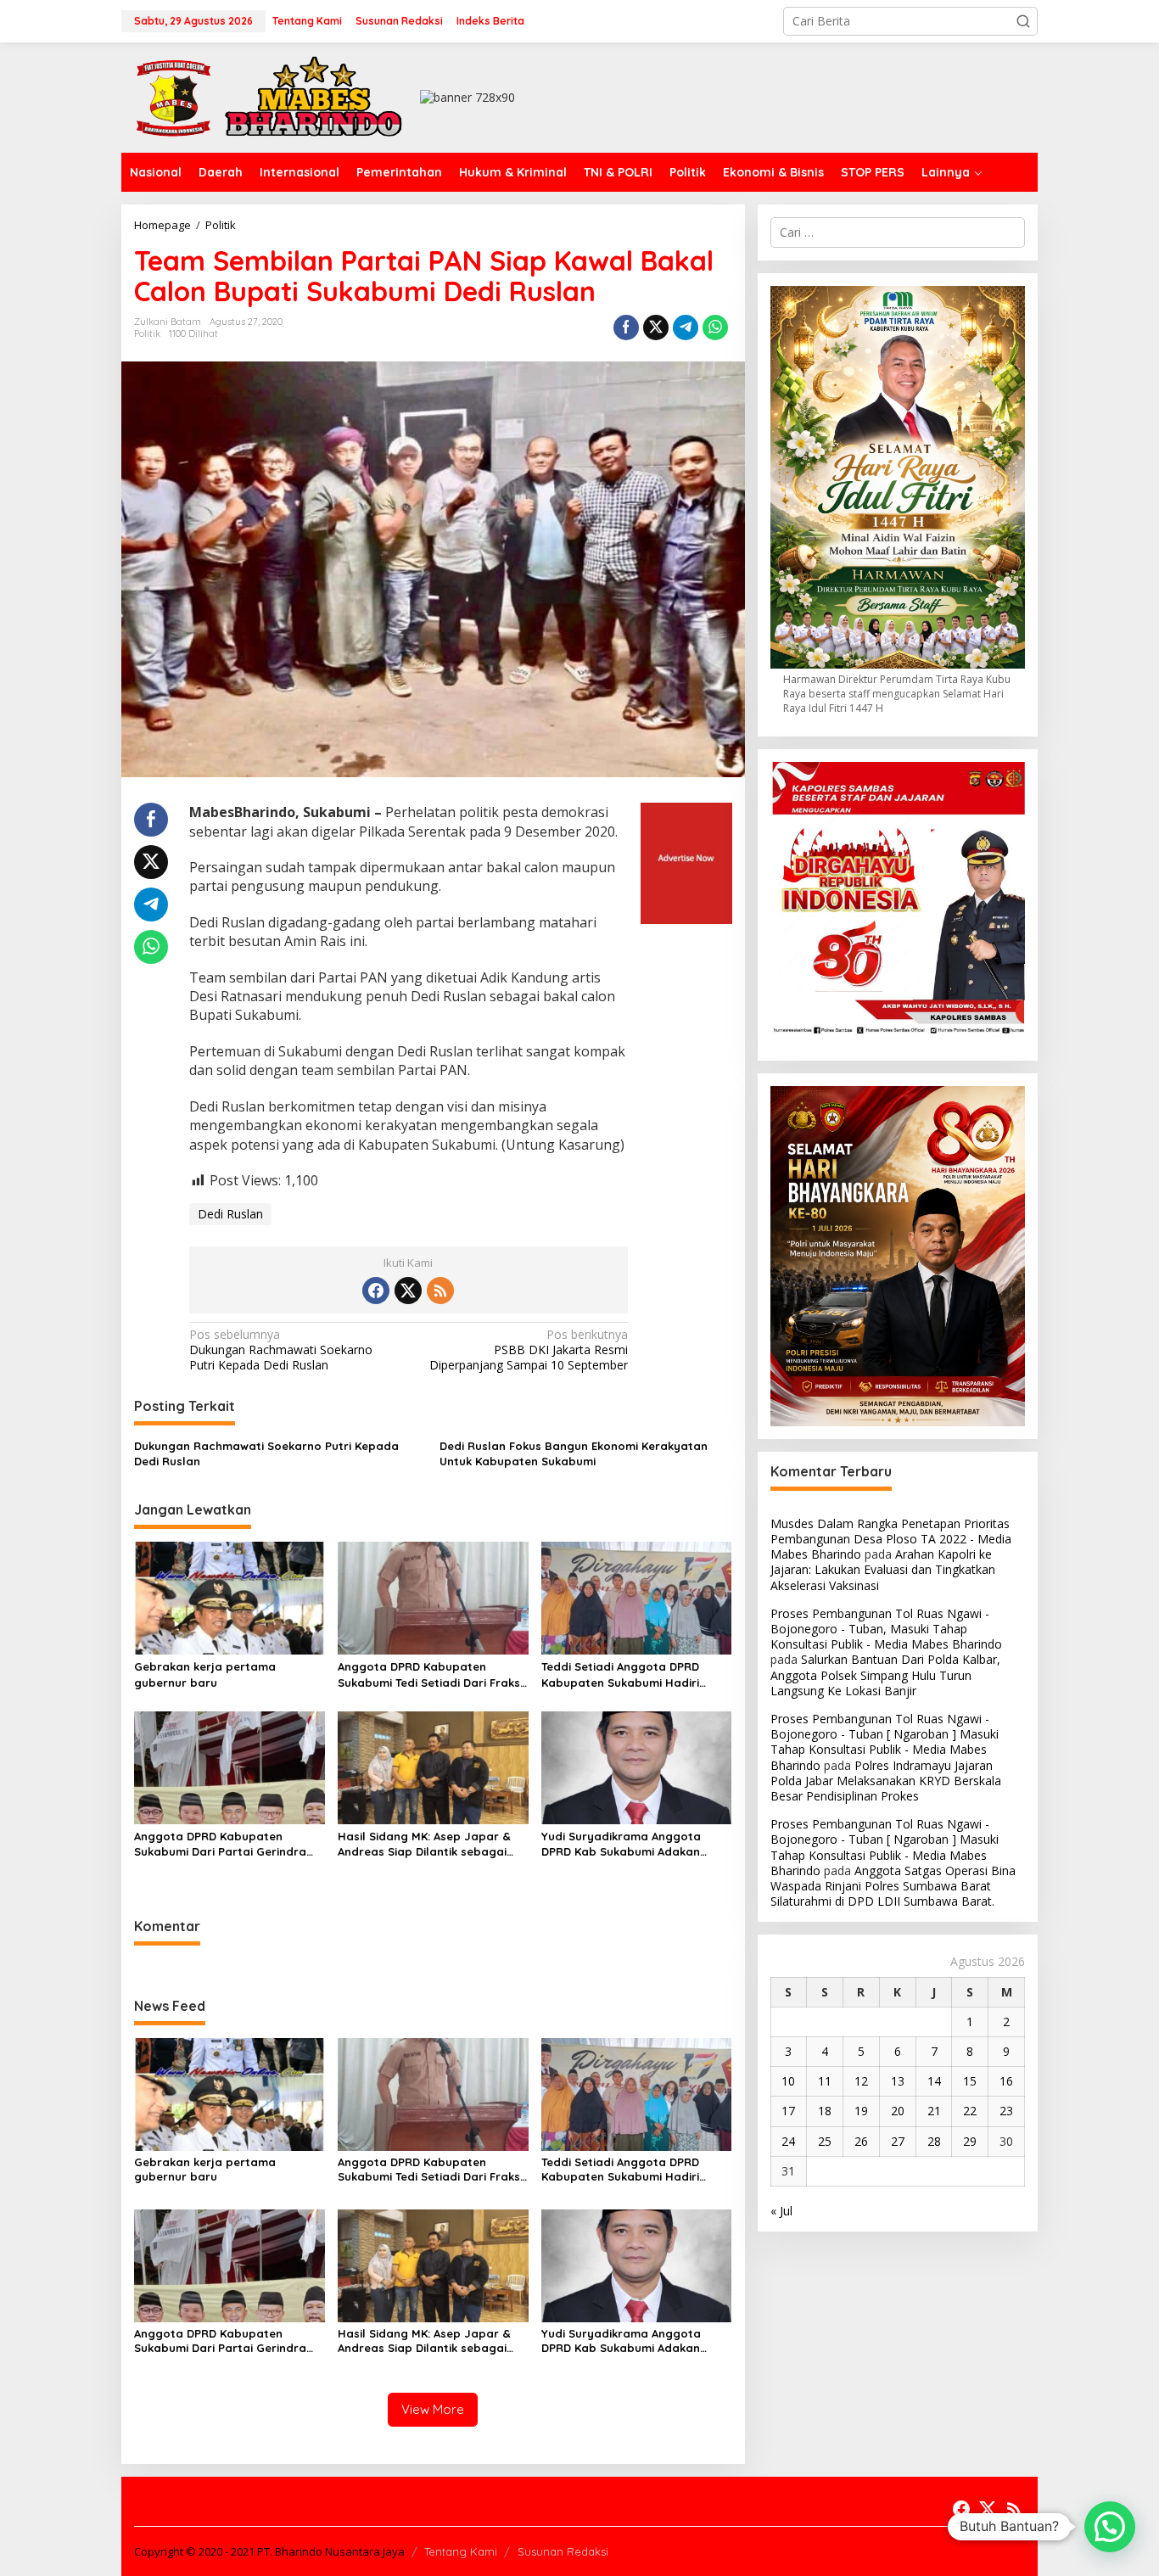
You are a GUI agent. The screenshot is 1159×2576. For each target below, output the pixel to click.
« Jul (781, 2211)
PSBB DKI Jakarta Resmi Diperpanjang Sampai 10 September (529, 1350)
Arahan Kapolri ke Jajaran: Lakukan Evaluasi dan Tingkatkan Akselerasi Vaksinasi (883, 1569)
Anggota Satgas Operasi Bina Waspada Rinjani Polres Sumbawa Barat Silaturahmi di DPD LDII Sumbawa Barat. (893, 1886)
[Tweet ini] (656, 328)
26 (861, 2141)
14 (934, 2081)
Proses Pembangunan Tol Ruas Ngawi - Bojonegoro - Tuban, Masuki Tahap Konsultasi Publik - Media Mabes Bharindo (886, 1629)
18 (825, 2111)
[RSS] (440, 1291)
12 (861, 2081)
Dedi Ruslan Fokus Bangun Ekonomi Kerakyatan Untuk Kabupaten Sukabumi (574, 1453)
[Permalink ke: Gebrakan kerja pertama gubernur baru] (230, 1597)
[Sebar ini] (626, 328)
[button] (1023, 21)
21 (934, 2111)
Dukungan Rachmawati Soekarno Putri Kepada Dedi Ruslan (281, 1350)
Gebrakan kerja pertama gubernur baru (205, 1674)
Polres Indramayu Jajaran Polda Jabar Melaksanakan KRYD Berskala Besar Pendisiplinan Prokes (886, 1781)
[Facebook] (376, 1291)
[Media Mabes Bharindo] (270, 96)
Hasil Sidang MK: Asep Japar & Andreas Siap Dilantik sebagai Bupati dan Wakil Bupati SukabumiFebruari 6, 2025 (424, 1844)
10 (788, 2081)
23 (1006, 2111)
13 (898, 2081)
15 (970, 2081)
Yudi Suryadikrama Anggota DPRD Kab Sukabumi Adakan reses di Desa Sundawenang (621, 1844)
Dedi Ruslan (230, 1214)
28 (934, 2141)
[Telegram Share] (686, 328)
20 (898, 2111)
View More (433, 2409)
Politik (147, 333)
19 (861, 2111)
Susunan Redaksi (563, 2551)
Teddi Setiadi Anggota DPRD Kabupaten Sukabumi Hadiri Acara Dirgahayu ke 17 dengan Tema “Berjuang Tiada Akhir (627, 1674)
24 (788, 2141)
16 (1006, 2081)
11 (825, 2081)
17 (788, 2111)
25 (825, 2141)
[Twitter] (408, 1291)
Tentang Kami (461, 2551)
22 (970, 2111)
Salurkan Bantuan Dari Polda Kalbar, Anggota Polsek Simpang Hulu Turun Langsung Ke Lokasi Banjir (885, 1674)
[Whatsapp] (715, 328)
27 (898, 2141)
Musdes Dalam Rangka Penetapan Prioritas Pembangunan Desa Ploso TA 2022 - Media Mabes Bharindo (891, 1539)
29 (970, 2141)
